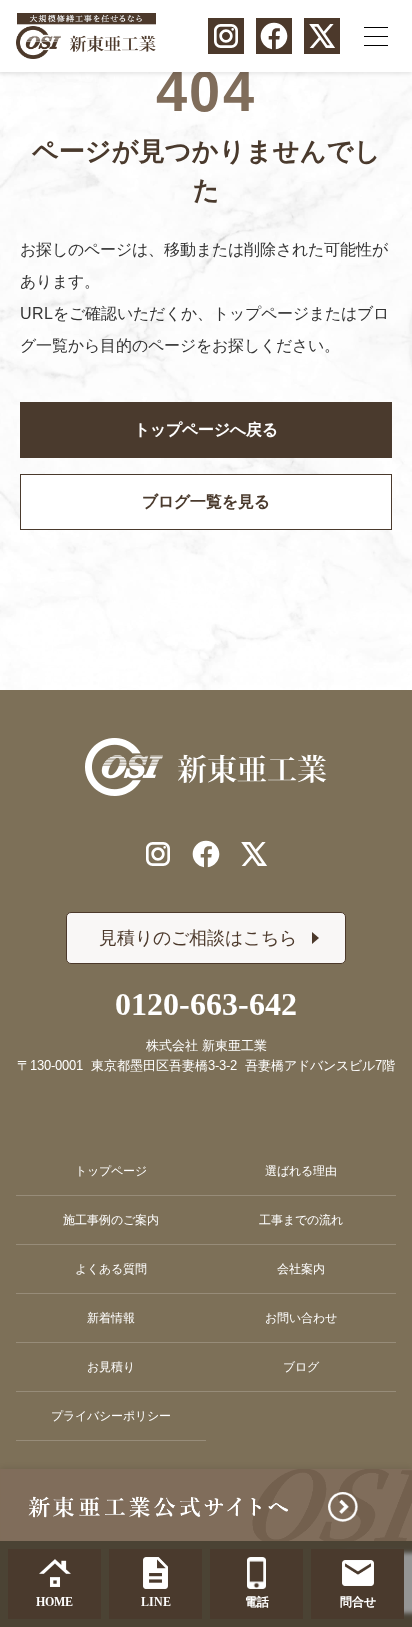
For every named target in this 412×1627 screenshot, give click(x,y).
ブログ (301, 1367)
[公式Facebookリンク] (274, 36)
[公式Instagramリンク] (226, 36)
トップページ (111, 1171)
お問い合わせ (301, 1318)
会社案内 (301, 1269)
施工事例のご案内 (111, 1220)
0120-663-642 (206, 1004)
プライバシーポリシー (111, 1416)
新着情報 (111, 1318)
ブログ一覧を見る (206, 501)
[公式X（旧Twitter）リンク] (322, 36)
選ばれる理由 (301, 1171)
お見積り (111, 1367)
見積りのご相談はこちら (198, 938)
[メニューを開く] (376, 36)
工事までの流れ (301, 1220)
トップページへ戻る (206, 429)
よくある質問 (111, 1269)
